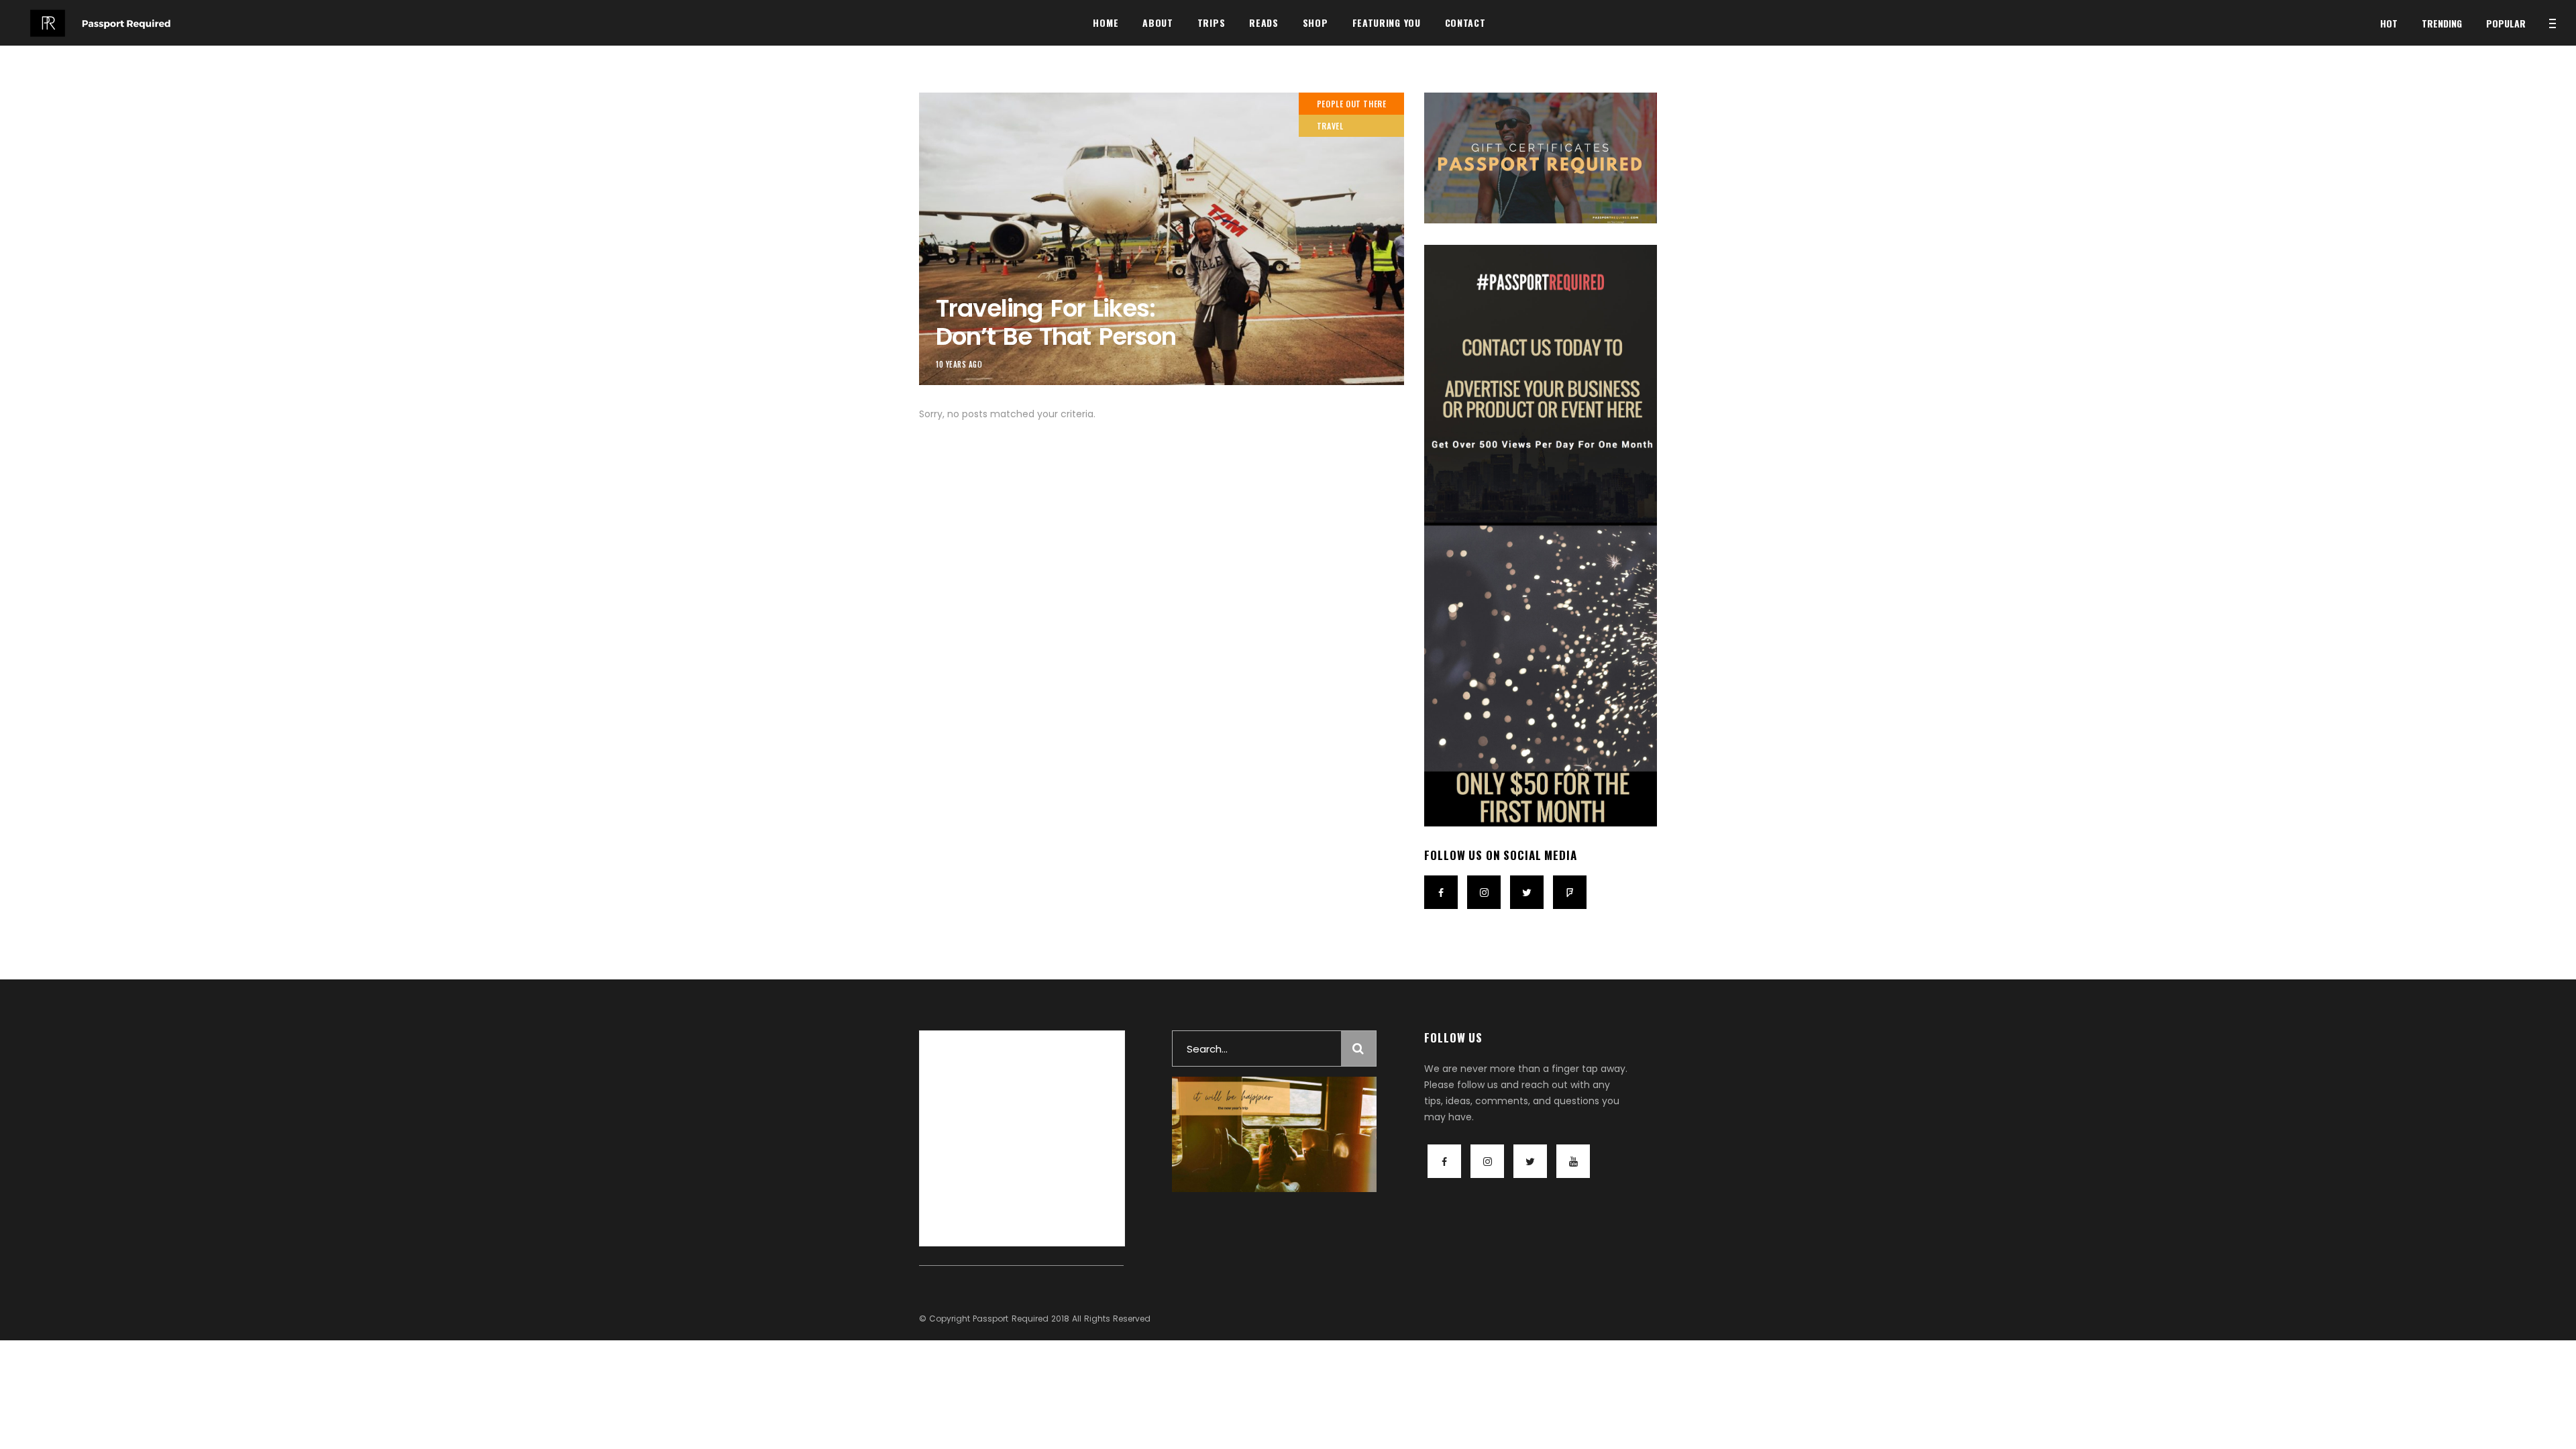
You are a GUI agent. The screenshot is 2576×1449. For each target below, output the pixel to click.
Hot (2389, 23)
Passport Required (1010, 1319)
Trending (2442, 23)
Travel (1330, 126)
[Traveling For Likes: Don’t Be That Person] (1162, 239)
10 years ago (959, 364)
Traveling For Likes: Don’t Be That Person (1056, 322)
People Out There (1352, 104)
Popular (2506, 23)
